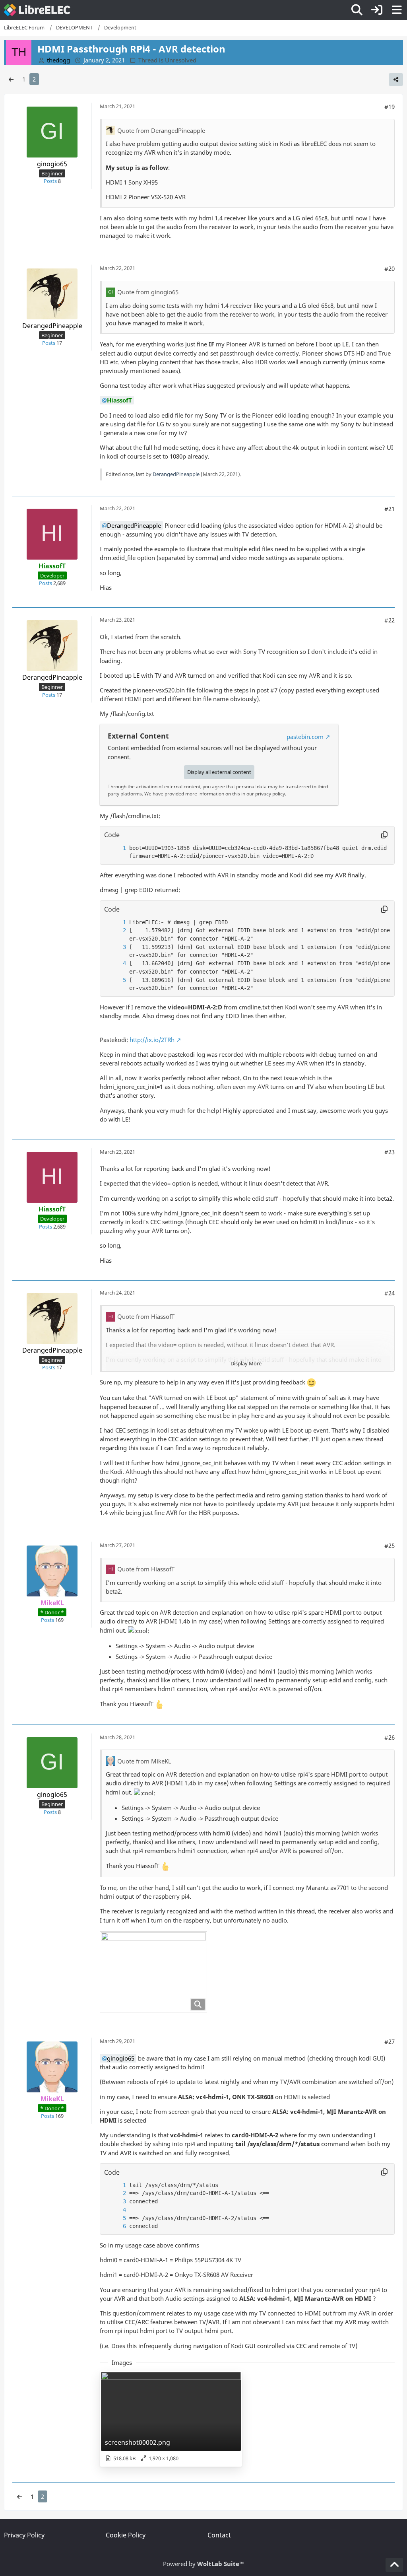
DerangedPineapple (176, 474)
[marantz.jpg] (153, 1972)
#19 (390, 107)
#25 (390, 1546)
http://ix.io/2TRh (152, 1040)
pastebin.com (305, 737)
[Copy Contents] (384, 835)
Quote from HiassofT (146, 1316)
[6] (116, 2226)
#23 (390, 1152)
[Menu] (397, 10)
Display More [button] (246, 1363)
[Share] (396, 80)
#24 (390, 1293)
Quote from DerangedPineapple (161, 130)
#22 (390, 620)
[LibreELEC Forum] (37, 10)
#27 (390, 2041)
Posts (50, 181)
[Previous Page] (11, 79)
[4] (116, 963)
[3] (116, 947)
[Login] (377, 10)
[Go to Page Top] (394, 2565)
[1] (116, 848)
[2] (116, 930)
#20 (390, 268)
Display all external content (219, 772)
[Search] (357, 10)
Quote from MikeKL (144, 1761)
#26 (390, 1737)
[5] (116, 980)
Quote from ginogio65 (148, 292)
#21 (390, 509)
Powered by (203, 2564)
